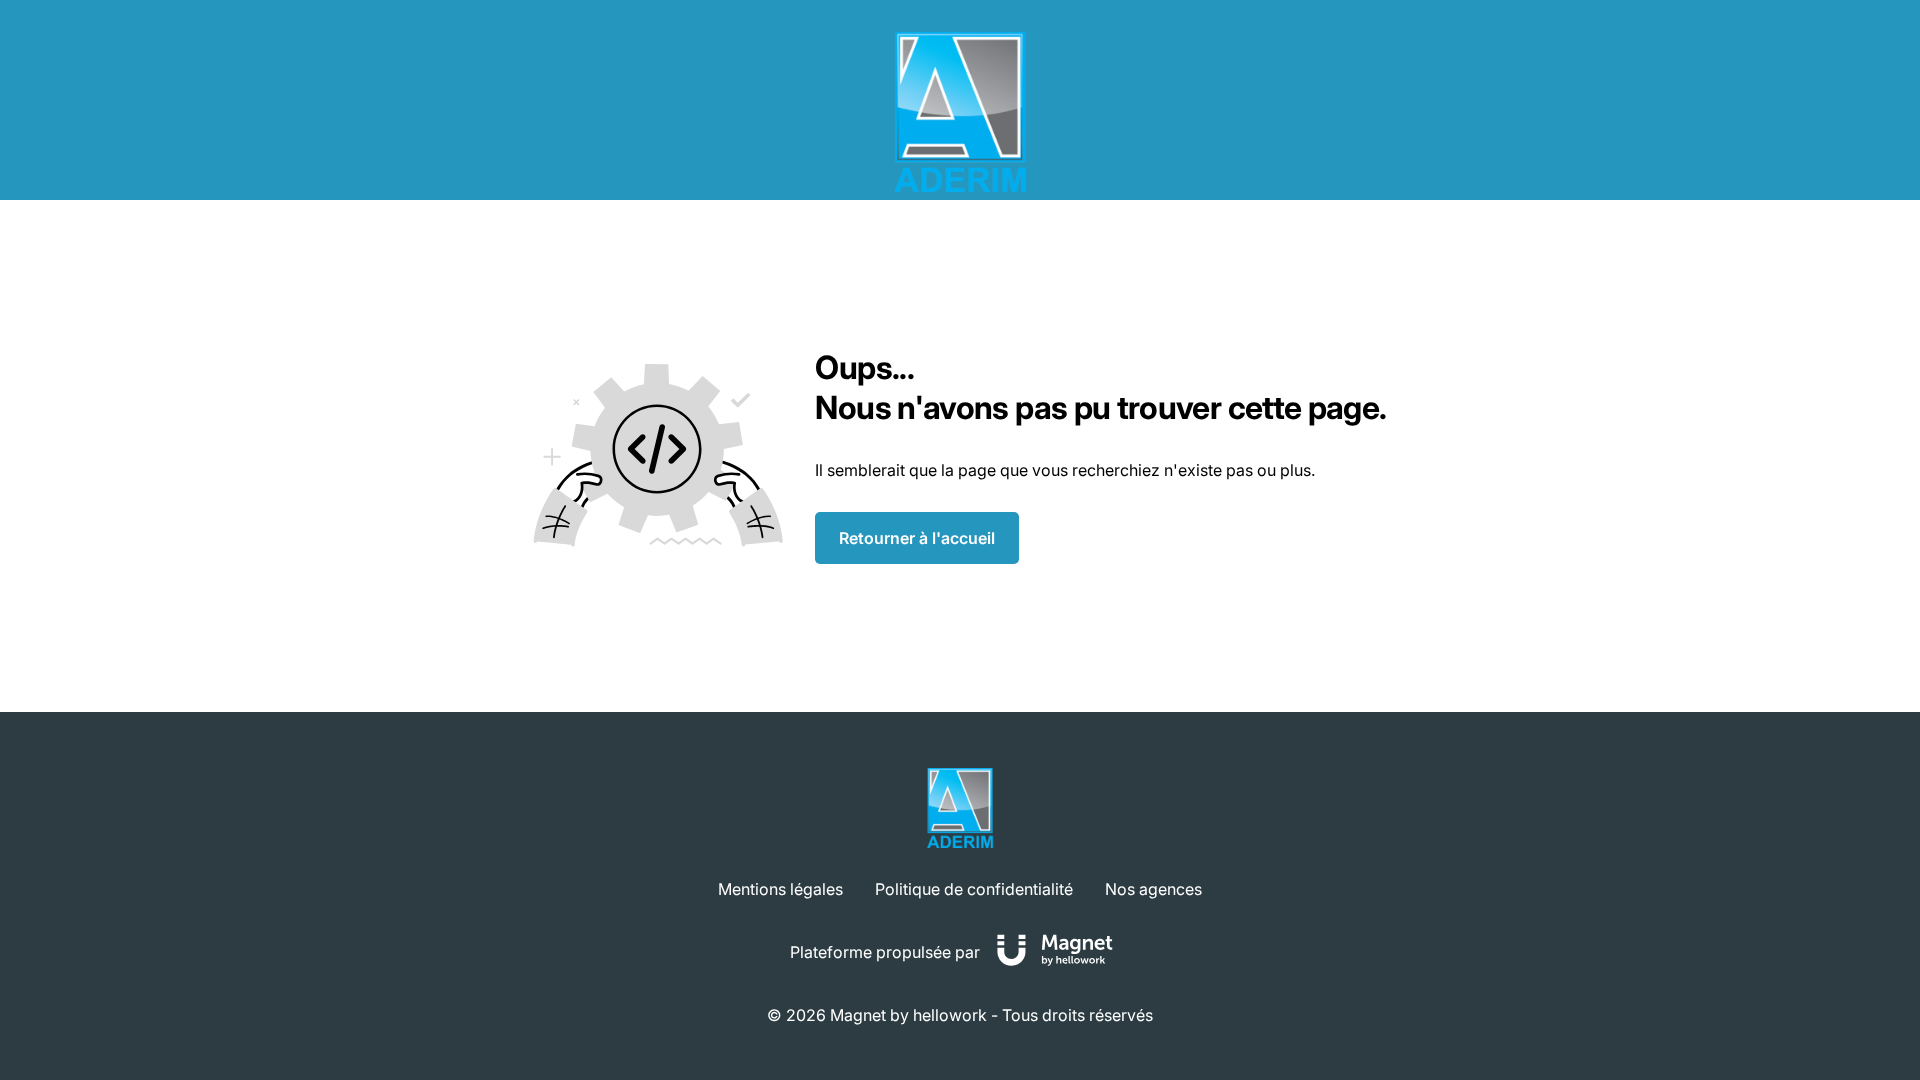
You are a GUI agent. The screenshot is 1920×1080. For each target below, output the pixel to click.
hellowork (950, 1015)
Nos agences (1153, 889)
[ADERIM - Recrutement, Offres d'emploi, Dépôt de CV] (960, 112)
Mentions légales (780, 889)
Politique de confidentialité (974, 889)
